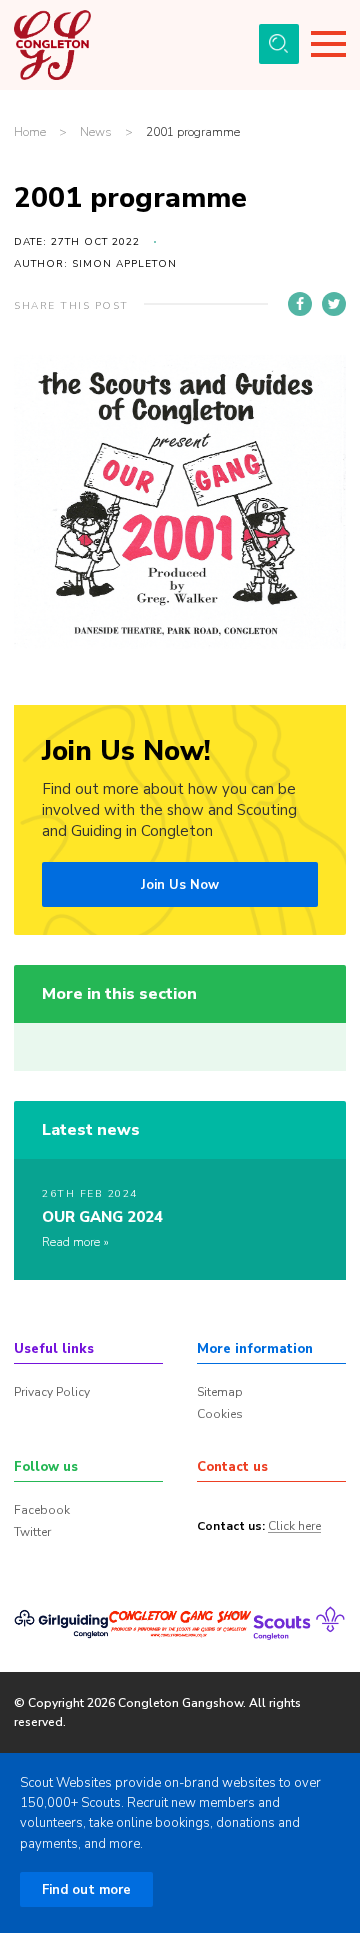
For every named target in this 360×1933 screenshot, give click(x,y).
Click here (294, 1527)
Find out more (86, 1890)
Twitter (32, 1532)
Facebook (42, 1510)
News (96, 132)
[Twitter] (334, 304)
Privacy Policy (52, 1392)
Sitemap (220, 1392)
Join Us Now (180, 885)
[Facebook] (300, 304)
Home (30, 132)
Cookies (220, 1414)
